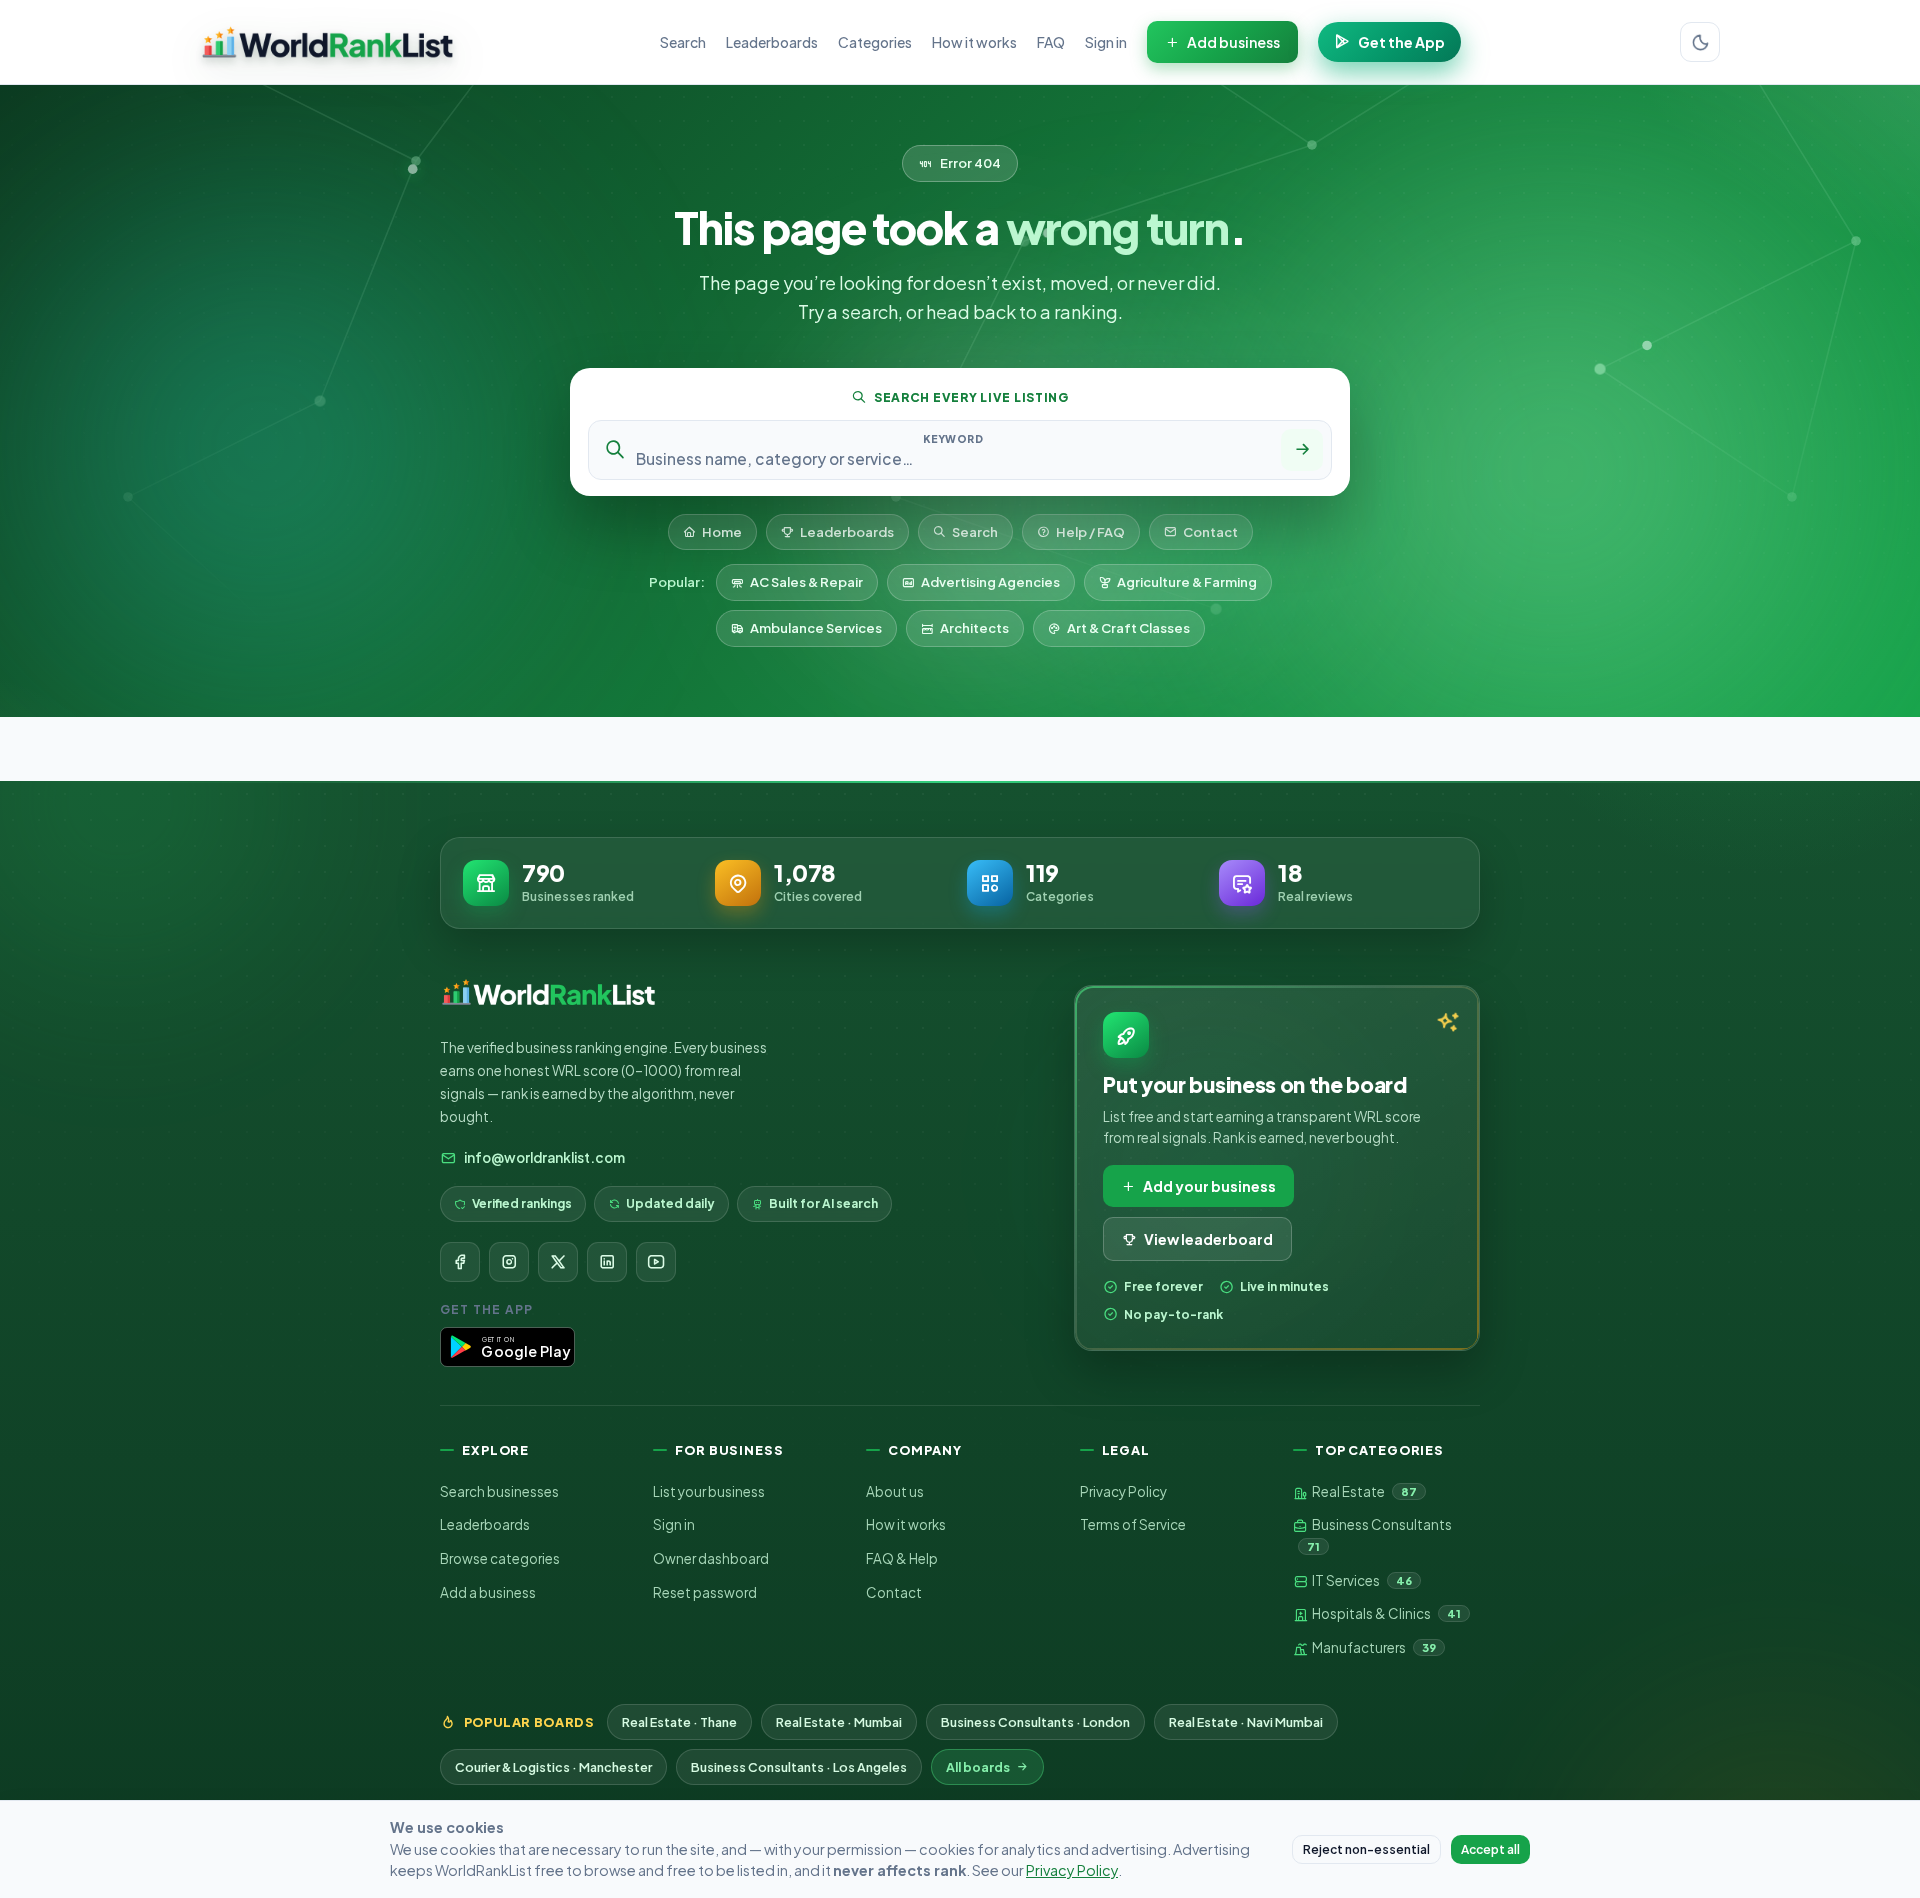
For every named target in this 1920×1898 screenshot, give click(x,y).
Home (722, 532)
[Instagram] (509, 1262)
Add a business (488, 1592)
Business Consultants (1379, 1534)
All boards (978, 1767)
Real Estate (1363, 1491)
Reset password (705, 1592)
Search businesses (499, 1491)
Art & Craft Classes (1128, 628)
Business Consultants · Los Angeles (799, 1767)
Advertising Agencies (990, 582)
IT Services (1361, 1580)
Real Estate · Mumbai (839, 1722)
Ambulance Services (816, 628)
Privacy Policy (1123, 1491)
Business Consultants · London (1035, 1722)
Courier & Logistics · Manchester (553, 1767)
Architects (974, 628)
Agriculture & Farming (1187, 582)
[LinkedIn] (607, 1262)
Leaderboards (772, 42)
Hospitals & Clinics (1385, 1613)
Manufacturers (1373, 1647)
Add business (1233, 42)
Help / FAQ (1090, 532)
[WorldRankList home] (327, 42)
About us (895, 1491)
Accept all (1490, 1849)
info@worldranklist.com (544, 1157)
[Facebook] (460, 1262)
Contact (1210, 532)
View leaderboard (1208, 1239)
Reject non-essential (1366, 1849)
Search (683, 42)
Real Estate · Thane (679, 1722)
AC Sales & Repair (806, 582)
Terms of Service (1133, 1524)
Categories (875, 42)
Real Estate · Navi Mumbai (1246, 1722)
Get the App (1401, 42)
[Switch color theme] (1700, 42)
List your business (709, 1491)
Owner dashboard (711, 1558)
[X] (558, 1262)
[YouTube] (656, 1262)
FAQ (1051, 42)
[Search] (1302, 450)
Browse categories (500, 1558)
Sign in (1106, 42)
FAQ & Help (902, 1558)
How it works (974, 42)
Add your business (1209, 1186)
